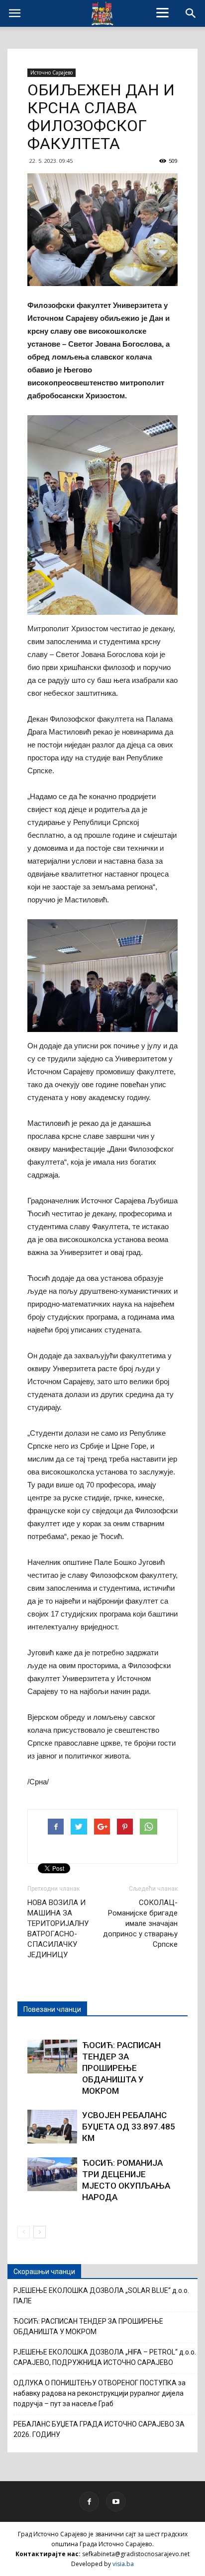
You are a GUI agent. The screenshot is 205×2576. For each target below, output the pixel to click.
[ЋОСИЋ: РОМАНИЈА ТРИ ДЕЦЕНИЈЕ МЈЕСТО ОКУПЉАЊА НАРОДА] (52, 2174)
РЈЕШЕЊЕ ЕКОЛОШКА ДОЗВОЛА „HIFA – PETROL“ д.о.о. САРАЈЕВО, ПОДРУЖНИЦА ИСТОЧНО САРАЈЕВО (105, 2357)
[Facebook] (89, 2502)
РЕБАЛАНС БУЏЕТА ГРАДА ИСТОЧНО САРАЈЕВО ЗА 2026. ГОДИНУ (99, 2429)
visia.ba (123, 2564)
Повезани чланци (52, 2009)
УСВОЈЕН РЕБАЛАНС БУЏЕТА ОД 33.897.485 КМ (129, 2127)
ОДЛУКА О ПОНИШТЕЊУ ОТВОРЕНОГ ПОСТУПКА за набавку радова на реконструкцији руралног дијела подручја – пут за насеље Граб (100, 2393)
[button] (191, 13)
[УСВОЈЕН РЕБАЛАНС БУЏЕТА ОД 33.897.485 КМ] (52, 2127)
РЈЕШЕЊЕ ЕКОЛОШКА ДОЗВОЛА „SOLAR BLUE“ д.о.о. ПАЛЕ (101, 2296)
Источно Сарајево (51, 73)
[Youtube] (116, 2502)
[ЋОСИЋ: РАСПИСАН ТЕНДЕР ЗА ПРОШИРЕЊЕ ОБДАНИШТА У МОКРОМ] (52, 2057)
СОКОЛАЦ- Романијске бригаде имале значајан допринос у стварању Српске (140, 1923)
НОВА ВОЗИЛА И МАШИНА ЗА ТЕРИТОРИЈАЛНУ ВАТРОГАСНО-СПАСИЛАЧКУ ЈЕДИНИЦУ (58, 1929)
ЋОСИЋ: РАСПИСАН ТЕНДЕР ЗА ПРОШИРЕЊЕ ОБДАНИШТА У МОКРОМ (121, 2068)
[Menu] (163, 12)
